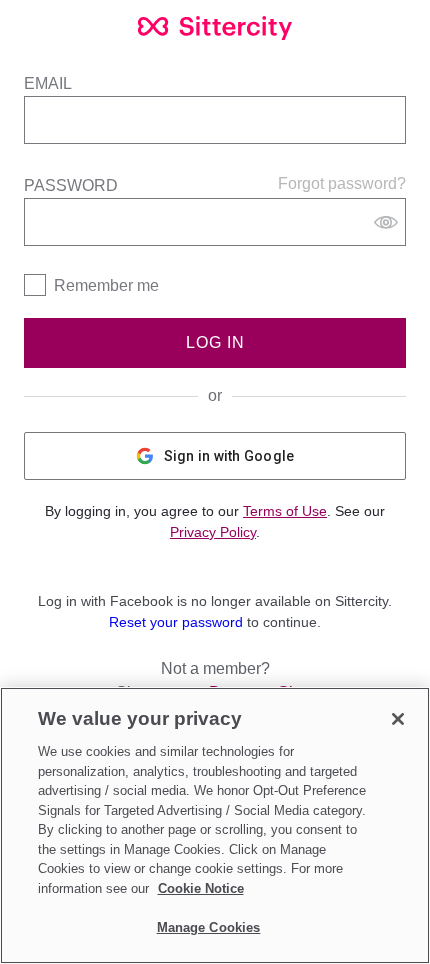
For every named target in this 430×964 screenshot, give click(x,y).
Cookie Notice (201, 888)
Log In (215, 342)
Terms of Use (285, 511)
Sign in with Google (229, 456)
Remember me (106, 285)
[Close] (398, 719)
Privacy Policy (213, 532)
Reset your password (176, 622)
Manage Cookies (209, 927)
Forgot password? (342, 183)
